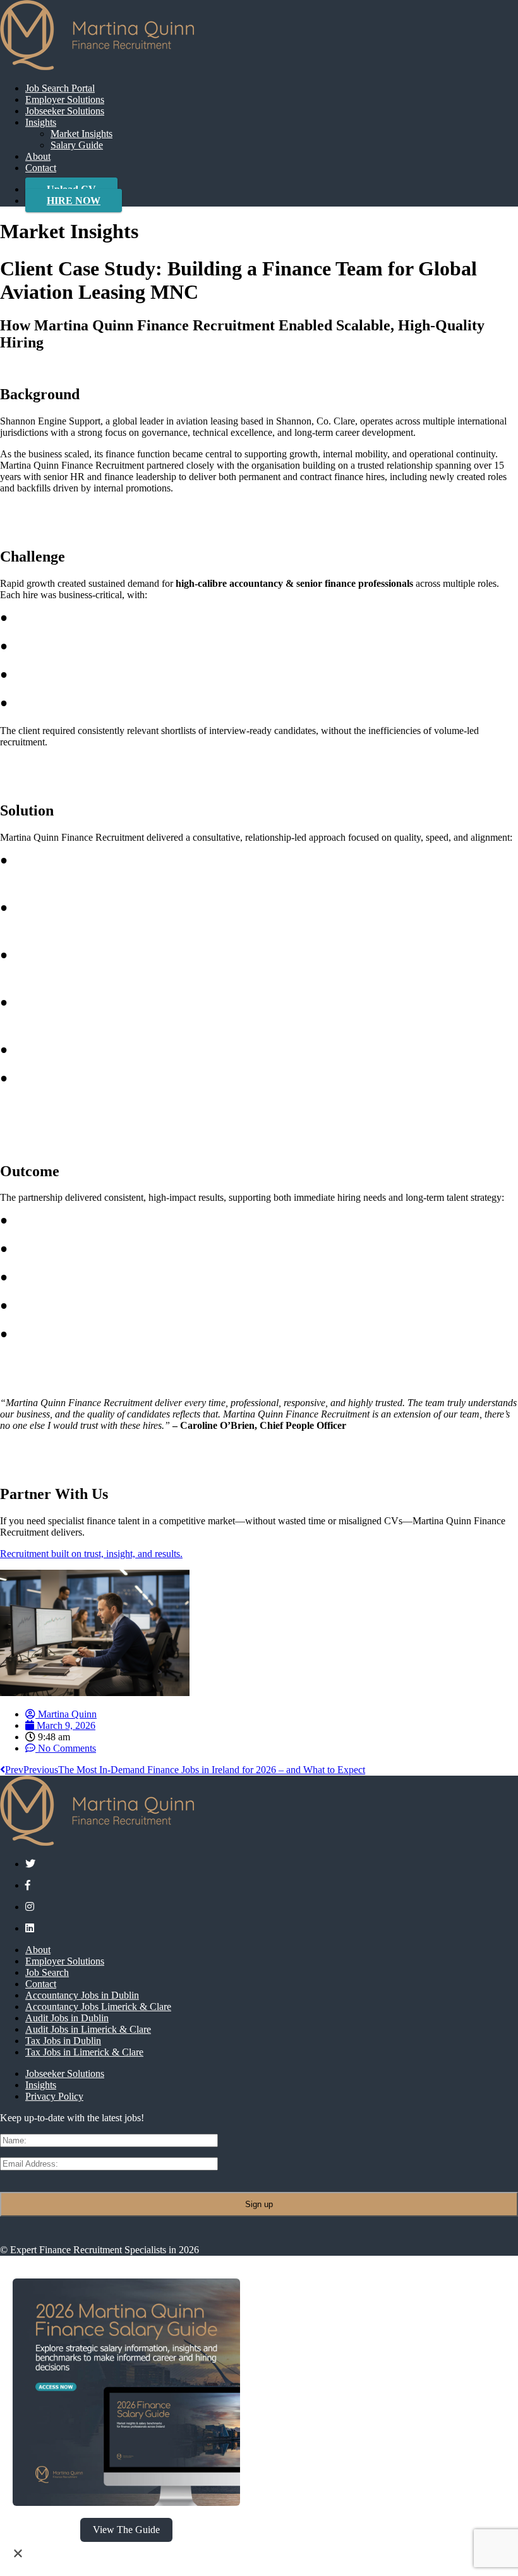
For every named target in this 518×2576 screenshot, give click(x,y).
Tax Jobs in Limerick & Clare (84, 2052)
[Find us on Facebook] (28, 1885)
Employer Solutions (65, 99)
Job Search (47, 1972)
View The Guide (126, 2530)
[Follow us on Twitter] (30, 1864)
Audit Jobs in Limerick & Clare (88, 2029)
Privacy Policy (54, 2096)
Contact (41, 168)
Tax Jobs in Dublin (63, 2041)
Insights (41, 122)
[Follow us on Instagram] (30, 1907)
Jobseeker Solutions (65, 111)
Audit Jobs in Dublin (67, 2018)
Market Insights (81, 134)
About (38, 156)
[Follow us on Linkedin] (30, 1928)
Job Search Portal (60, 88)
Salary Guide (77, 145)
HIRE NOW (74, 201)
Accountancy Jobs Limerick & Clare (98, 2007)
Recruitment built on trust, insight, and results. (91, 1554)
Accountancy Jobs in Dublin (82, 1995)
